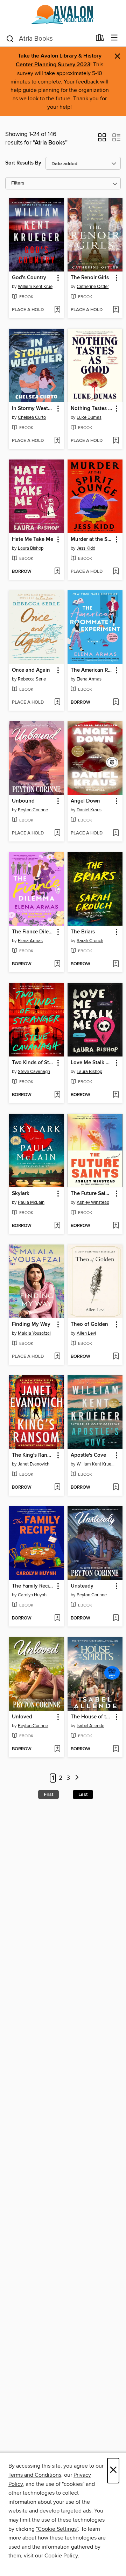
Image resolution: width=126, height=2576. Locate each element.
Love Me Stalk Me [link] (92, 1063)
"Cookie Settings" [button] (57, 2529)
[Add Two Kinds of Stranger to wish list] (57, 1095)
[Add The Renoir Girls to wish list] (116, 310)
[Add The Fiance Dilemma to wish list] (57, 964)
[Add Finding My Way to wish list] (57, 1357)
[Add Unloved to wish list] (57, 1749)
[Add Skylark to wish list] (57, 1226)
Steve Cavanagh (34, 1072)
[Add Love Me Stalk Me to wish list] (116, 1095)
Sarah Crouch (90, 941)
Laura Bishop (31, 548)
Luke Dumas (89, 417)
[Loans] (100, 39)
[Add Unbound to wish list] (57, 833)
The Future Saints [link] (92, 1194)
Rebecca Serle (32, 679)
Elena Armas (89, 679)
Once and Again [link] (31, 670)
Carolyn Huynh (32, 1595)
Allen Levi (86, 1333)
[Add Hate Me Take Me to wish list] (57, 572)
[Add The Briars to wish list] (116, 964)
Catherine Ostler (93, 287)
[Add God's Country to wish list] (57, 310)
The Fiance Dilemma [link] (33, 932)
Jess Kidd (86, 548)
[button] (102, 140)
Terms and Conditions (35, 2475)
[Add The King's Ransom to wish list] (57, 1488)
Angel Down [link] (85, 801)
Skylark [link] (21, 1194)
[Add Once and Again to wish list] (57, 703)
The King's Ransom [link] (33, 1455)
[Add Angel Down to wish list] (116, 833)
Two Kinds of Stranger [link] (33, 1063)
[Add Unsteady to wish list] (116, 1618)
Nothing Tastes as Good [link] (92, 409)
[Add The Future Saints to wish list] (116, 1226)
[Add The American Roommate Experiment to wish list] (116, 703)
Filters (18, 183)
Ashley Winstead (93, 1202)
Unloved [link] (22, 1717)
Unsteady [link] (82, 1586)
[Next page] (77, 1778)
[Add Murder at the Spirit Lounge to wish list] (116, 572)
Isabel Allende (90, 1726)
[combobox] (48, 39)
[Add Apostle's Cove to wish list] (116, 1488)
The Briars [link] (83, 932)
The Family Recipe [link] (33, 1586)
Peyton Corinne (33, 810)
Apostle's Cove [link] (88, 1455)
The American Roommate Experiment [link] (92, 670)
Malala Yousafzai (34, 1333)
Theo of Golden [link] (89, 1324)
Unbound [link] (23, 801)
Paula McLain (31, 1202)
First (48, 1795)
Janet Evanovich (34, 1464)
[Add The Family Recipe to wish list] (57, 1618)
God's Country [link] (29, 278)
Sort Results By (23, 163)
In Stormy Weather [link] (33, 409)
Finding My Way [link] (31, 1324)
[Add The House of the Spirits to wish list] (116, 1749)
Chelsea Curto (32, 417)
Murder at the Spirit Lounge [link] (92, 539)
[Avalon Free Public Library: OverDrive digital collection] (63, 15)
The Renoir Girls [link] (90, 278)
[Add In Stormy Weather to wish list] (57, 441)
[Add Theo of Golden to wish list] (116, 1357)
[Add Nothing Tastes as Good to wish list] (116, 441)
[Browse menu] (114, 38)
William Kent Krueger (37, 287)
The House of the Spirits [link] (92, 1717)
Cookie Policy (61, 2556)
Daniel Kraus (89, 810)
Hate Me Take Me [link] (33, 539)
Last (83, 1795)
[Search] (10, 38)
